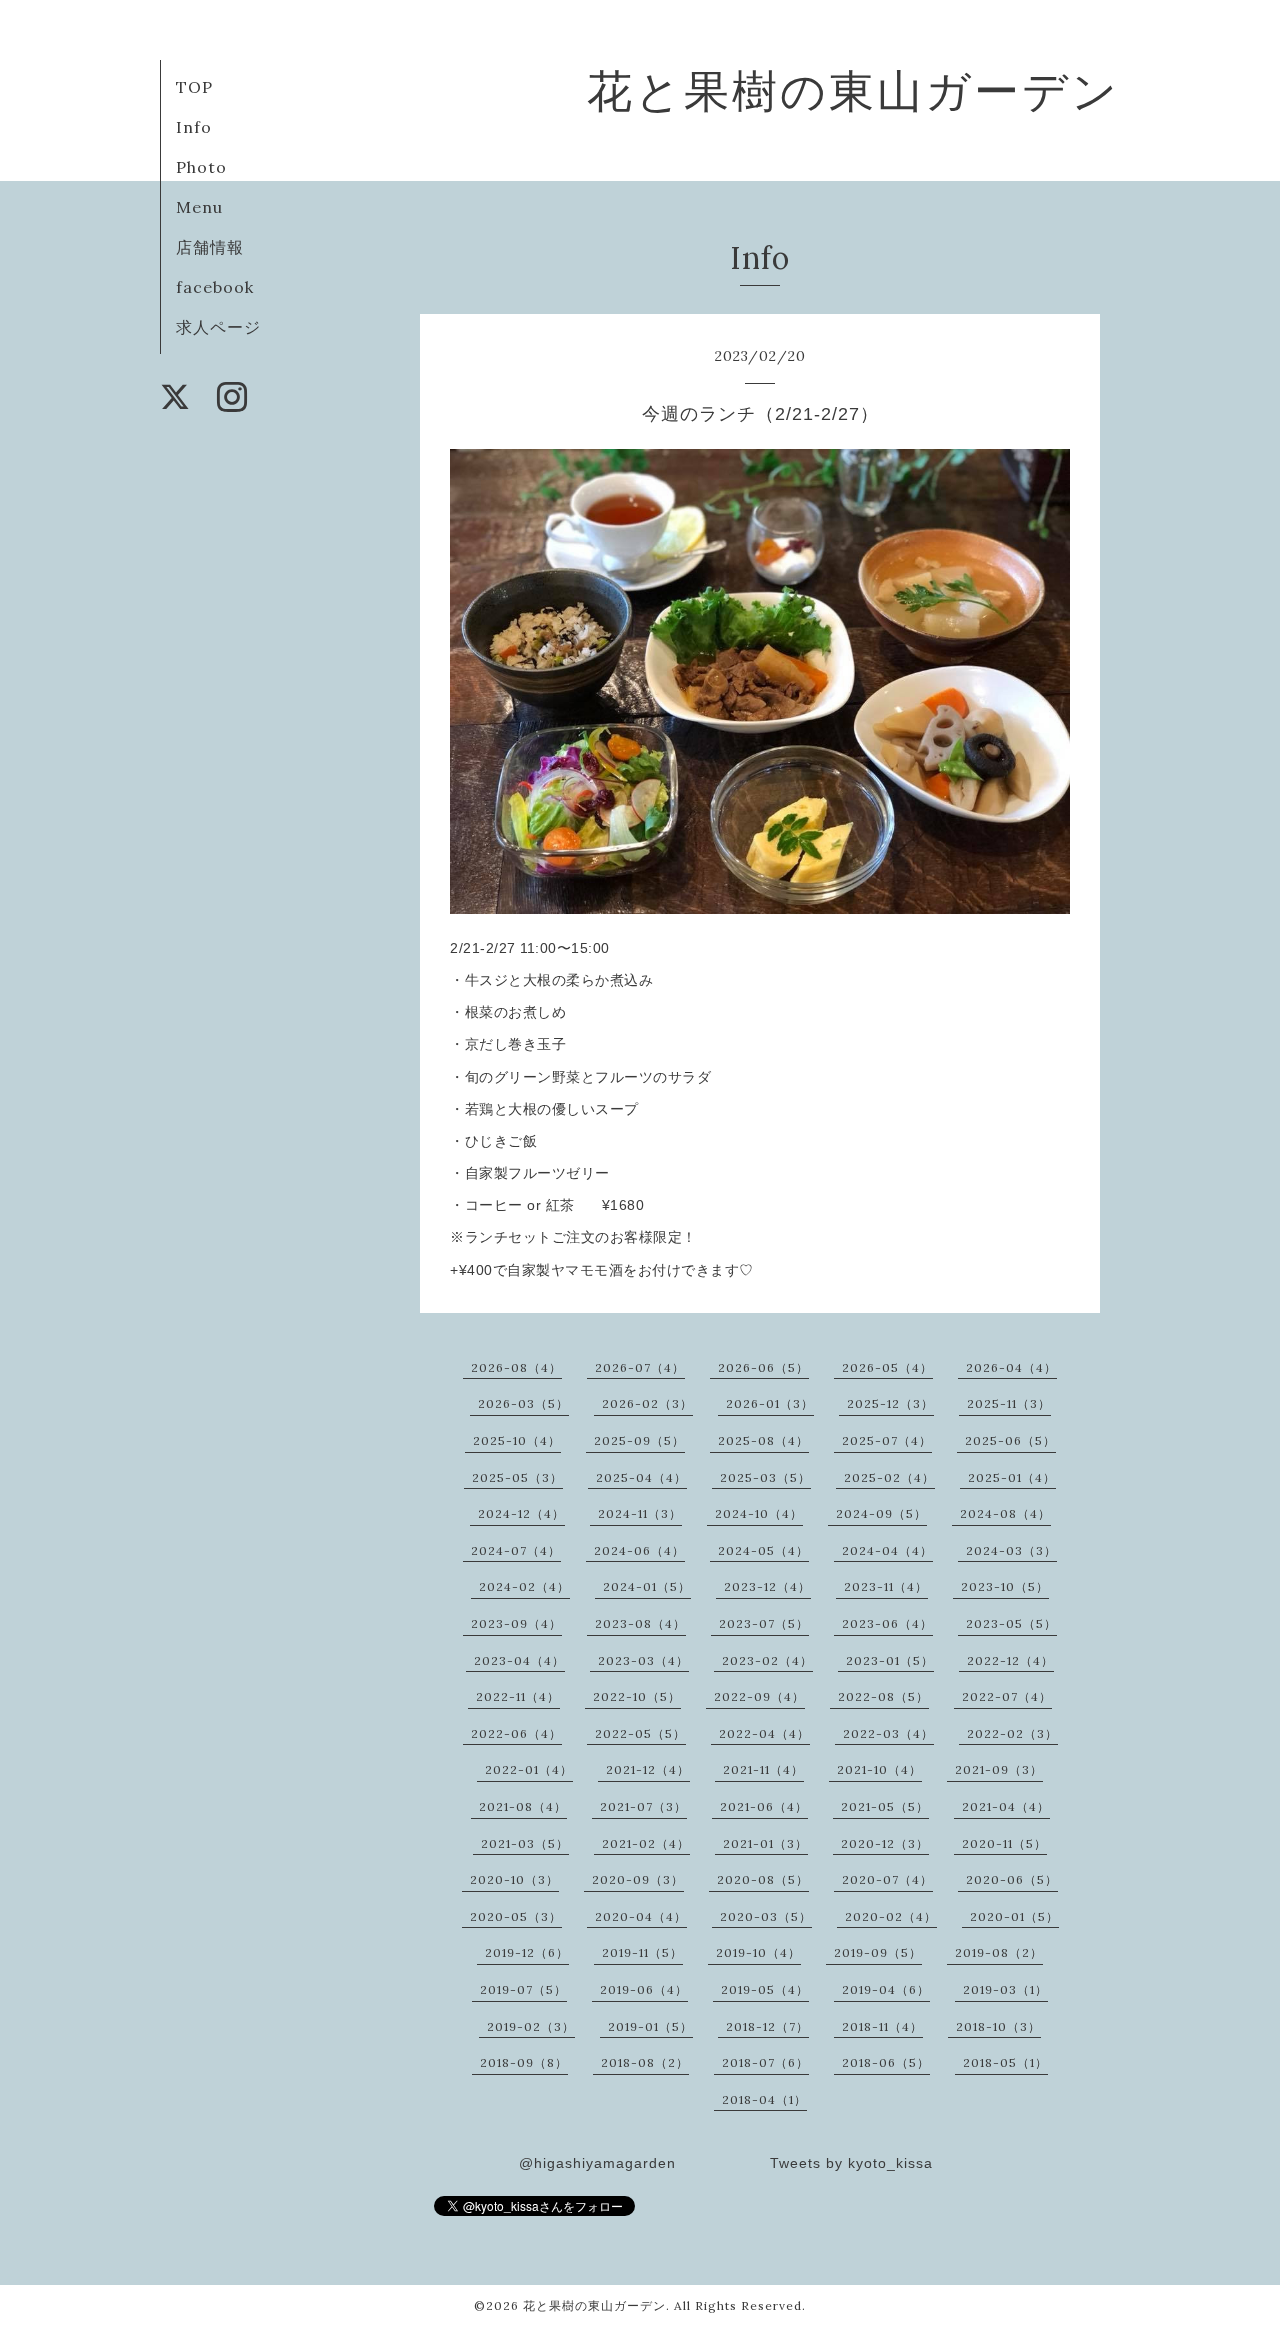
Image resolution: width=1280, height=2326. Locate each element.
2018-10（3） (998, 2026)
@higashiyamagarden (597, 2163)
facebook (215, 287)
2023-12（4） (767, 1586)
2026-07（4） (640, 1367)
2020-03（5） (766, 1916)
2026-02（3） (647, 1403)
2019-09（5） (878, 1952)
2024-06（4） (639, 1550)
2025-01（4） (1012, 1477)
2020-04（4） (641, 1916)
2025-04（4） (641, 1477)
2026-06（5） (763, 1367)
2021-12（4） (648, 1769)
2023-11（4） (886, 1586)
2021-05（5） (885, 1806)
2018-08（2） (645, 2062)
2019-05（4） (765, 1989)
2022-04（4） (764, 1733)
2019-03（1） (1005, 1989)
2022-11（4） (518, 1696)
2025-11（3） (1009, 1403)
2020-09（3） (638, 1879)
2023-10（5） (1005, 1586)
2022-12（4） (1010, 1660)
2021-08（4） (523, 1806)
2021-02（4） (646, 1843)
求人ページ (218, 327)
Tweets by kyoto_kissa (851, 2163)
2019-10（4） (758, 1952)
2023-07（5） (764, 1623)
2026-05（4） (887, 1367)
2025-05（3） (517, 1477)
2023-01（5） (890, 1660)
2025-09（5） (639, 1440)
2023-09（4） (516, 1623)
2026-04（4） (1011, 1367)
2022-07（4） (1007, 1696)
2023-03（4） (643, 1660)
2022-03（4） (888, 1733)
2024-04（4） (887, 1550)
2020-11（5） (1004, 1843)
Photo (201, 167)
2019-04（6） (886, 1989)
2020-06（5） (1012, 1879)
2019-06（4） (644, 1989)
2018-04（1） (764, 2099)
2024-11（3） (640, 1513)
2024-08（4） (1005, 1513)
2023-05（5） (1011, 1623)
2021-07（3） (643, 1806)
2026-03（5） (523, 1403)
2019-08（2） (999, 1952)
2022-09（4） (759, 1696)
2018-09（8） (524, 2062)
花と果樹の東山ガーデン (853, 90)
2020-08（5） (763, 1879)
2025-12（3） (890, 1403)
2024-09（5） (881, 1513)
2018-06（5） (886, 2062)
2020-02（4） (891, 1916)
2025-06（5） (1010, 1440)
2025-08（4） (763, 1440)
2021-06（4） (764, 1806)
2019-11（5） (642, 1952)
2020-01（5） (1014, 1916)
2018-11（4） (882, 2026)
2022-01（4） (529, 1769)
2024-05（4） (763, 1550)
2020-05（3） (516, 1916)
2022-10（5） (637, 1696)
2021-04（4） (1006, 1806)
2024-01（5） (647, 1586)
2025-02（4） (889, 1477)
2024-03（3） (1011, 1550)
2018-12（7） (767, 2026)
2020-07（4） (887, 1879)
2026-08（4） (516, 1367)
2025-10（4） (517, 1440)
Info (194, 127)
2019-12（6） (527, 1952)
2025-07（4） (887, 1440)
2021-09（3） (999, 1769)
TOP (194, 87)
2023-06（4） (887, 1623)
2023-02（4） (767, 1660)
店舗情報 (210, 247)
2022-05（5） (640, 1733)
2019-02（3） (531, 2026)
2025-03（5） (765, 1477)
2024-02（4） (524, 1586)
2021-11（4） (763, 1769)
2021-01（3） (765, 1843)
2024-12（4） (521, 1513)
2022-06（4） (516, 1733)
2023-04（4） (519, 1660)
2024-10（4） (759, 1513)
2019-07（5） (523, 1989)
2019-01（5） (650, 2026)
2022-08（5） (883, 1696)
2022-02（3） (1012, 1733)
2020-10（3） (514, 1879)
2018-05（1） (1005, 2062)
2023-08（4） (640, 1623)
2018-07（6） (765, 2062)
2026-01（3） (770, 1403)
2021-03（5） (525, 1843)
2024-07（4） (516, 1550)
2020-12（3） (885, 1843)
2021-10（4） (879, 1769)
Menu (199, 207)
